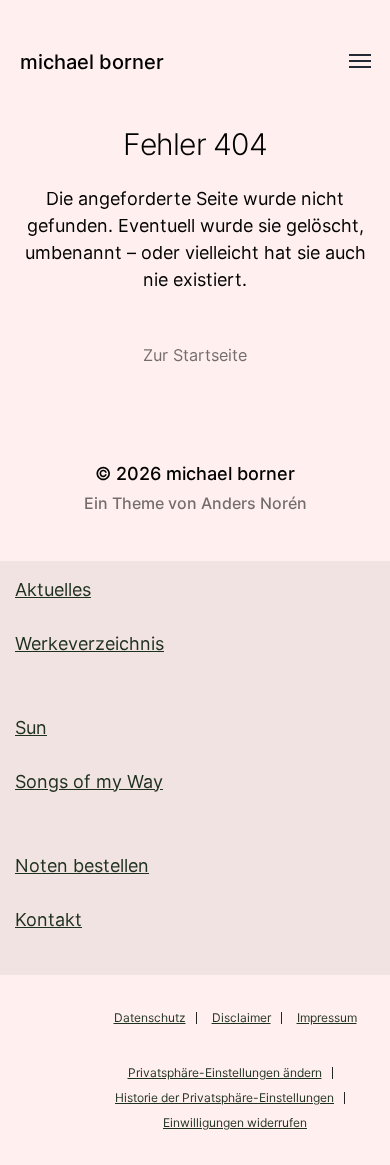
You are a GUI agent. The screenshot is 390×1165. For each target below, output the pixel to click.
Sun (31, 727)
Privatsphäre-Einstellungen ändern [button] (225, 1072)
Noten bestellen (82, 865)
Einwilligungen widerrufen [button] (235, 1122)
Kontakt (48, 919)
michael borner (92, 62)
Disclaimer (241, 1017)
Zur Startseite (195, 355)
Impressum (327, 1017)
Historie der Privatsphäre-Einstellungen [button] (224, 1097)
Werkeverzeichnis (89, 643)
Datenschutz (150, 1017)
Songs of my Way (89, 781)
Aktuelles (53, 589)
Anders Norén (254, 503)
